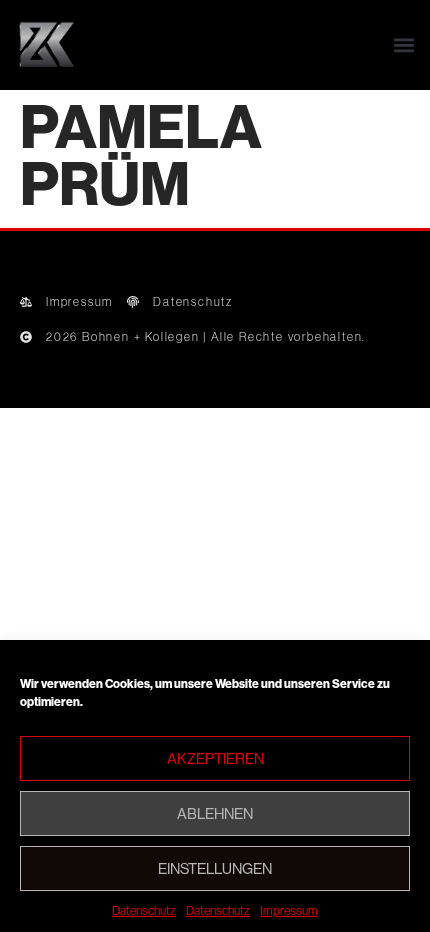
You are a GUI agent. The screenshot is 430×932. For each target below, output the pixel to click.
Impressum (289, 910)
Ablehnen (215, 813)
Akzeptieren (215, 758)
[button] (403, 45)
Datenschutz (144, 910)
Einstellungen (215, 868)
